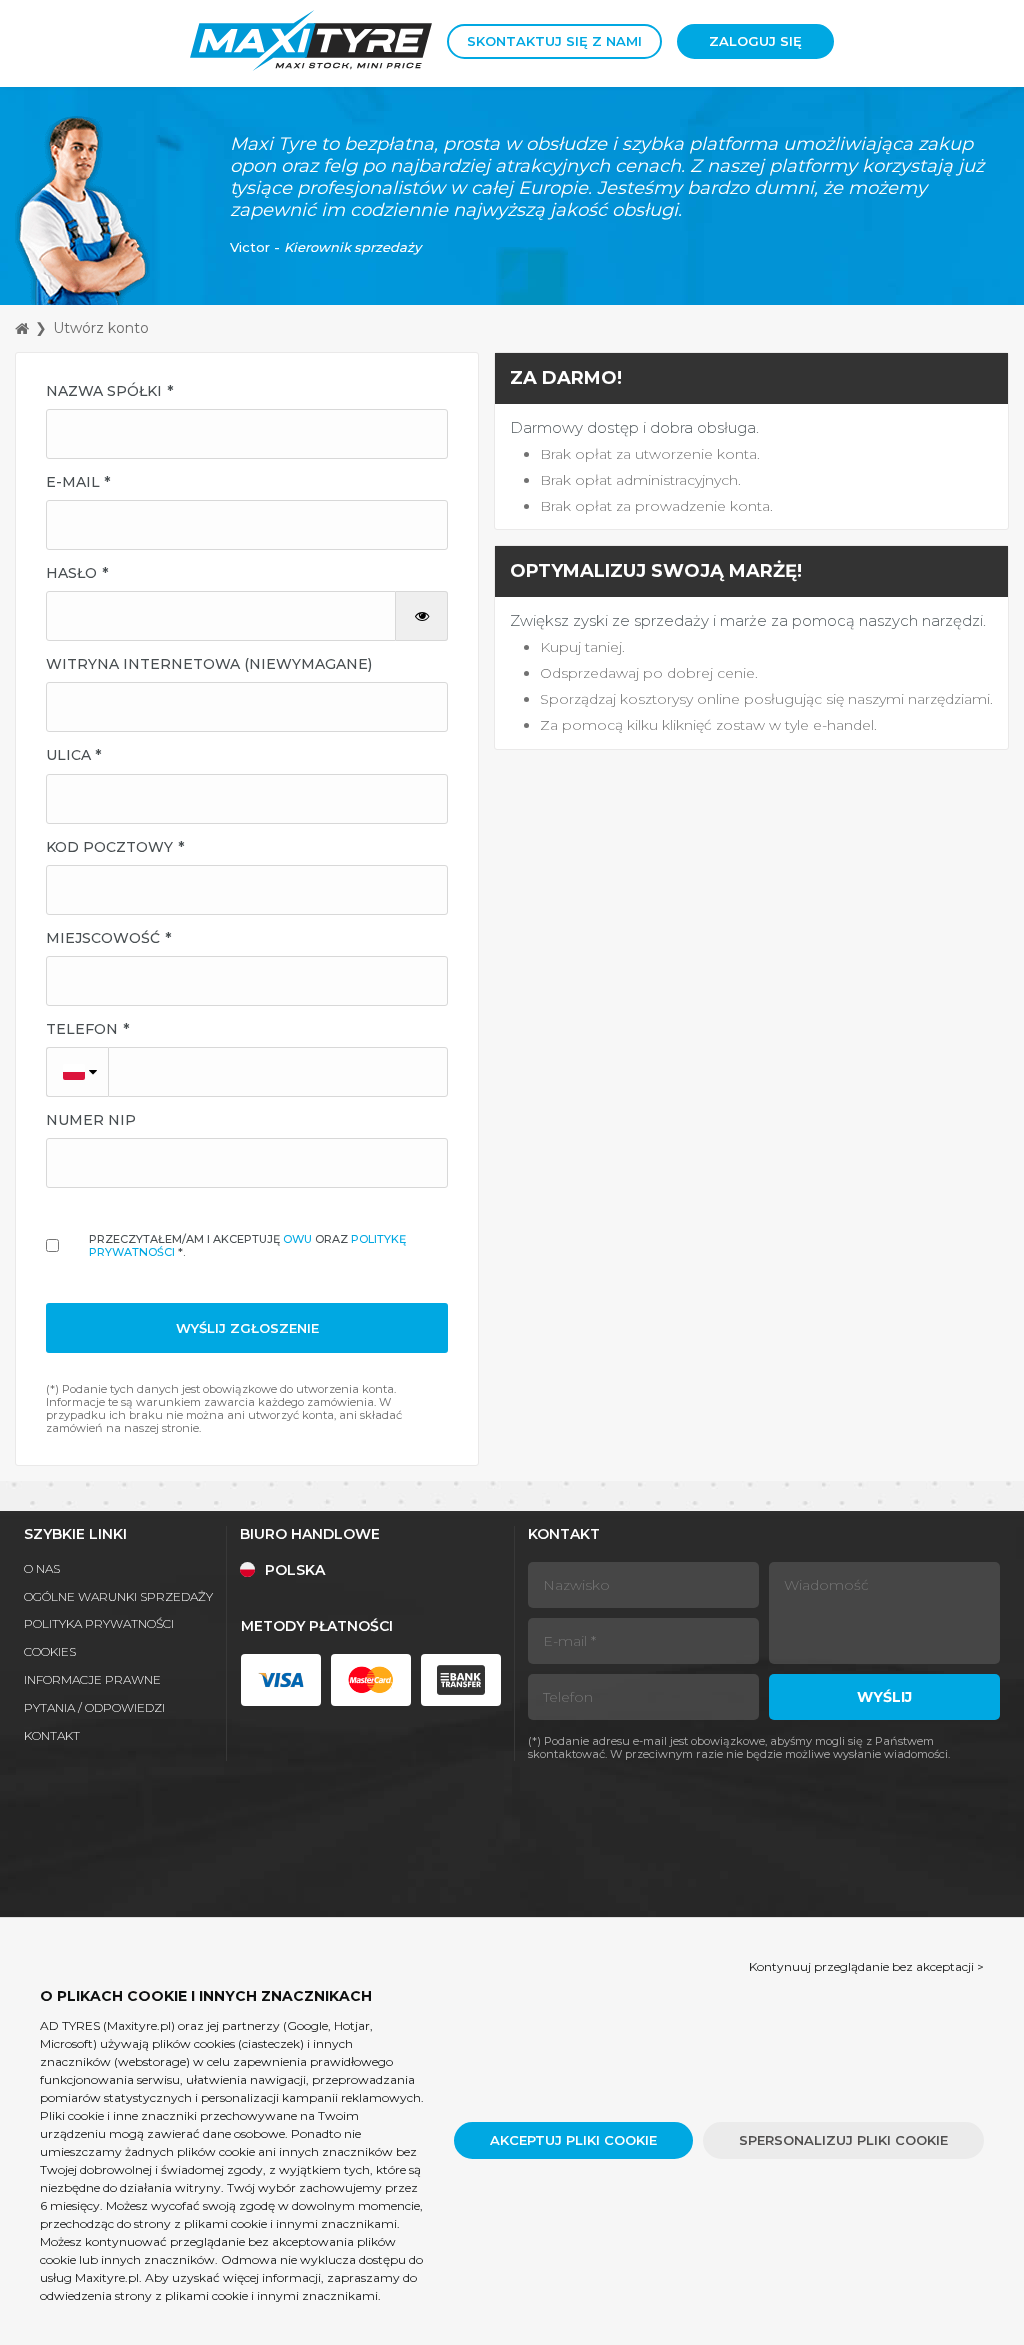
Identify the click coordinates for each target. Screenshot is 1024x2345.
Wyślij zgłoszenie (247, 1328)
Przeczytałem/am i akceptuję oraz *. (247, 1245)
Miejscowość (103, 938)
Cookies (50, 1651)
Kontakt (52, 1735)
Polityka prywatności (99, 1623)
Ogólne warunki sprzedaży (118, 1596)
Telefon (82, 1029)
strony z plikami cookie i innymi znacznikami (265, 2223)
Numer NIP (91, 1120)
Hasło (71, 573)
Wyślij (884, 1697)
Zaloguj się (755, 41)
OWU (297, 1239)
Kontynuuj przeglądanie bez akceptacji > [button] (866, 1966)
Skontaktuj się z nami (554, 41)
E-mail (72, 482)
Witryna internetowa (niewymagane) (209, 664)
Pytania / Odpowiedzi (94, 1707)
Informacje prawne (92, 1679)
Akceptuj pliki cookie (573, 2140)
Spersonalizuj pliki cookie (843, 2140)
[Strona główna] (22, 328)
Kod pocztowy (109, 847)
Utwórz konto (101, 328)
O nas (42, 1568)
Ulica (68, 755)
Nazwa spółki (104, 391)
